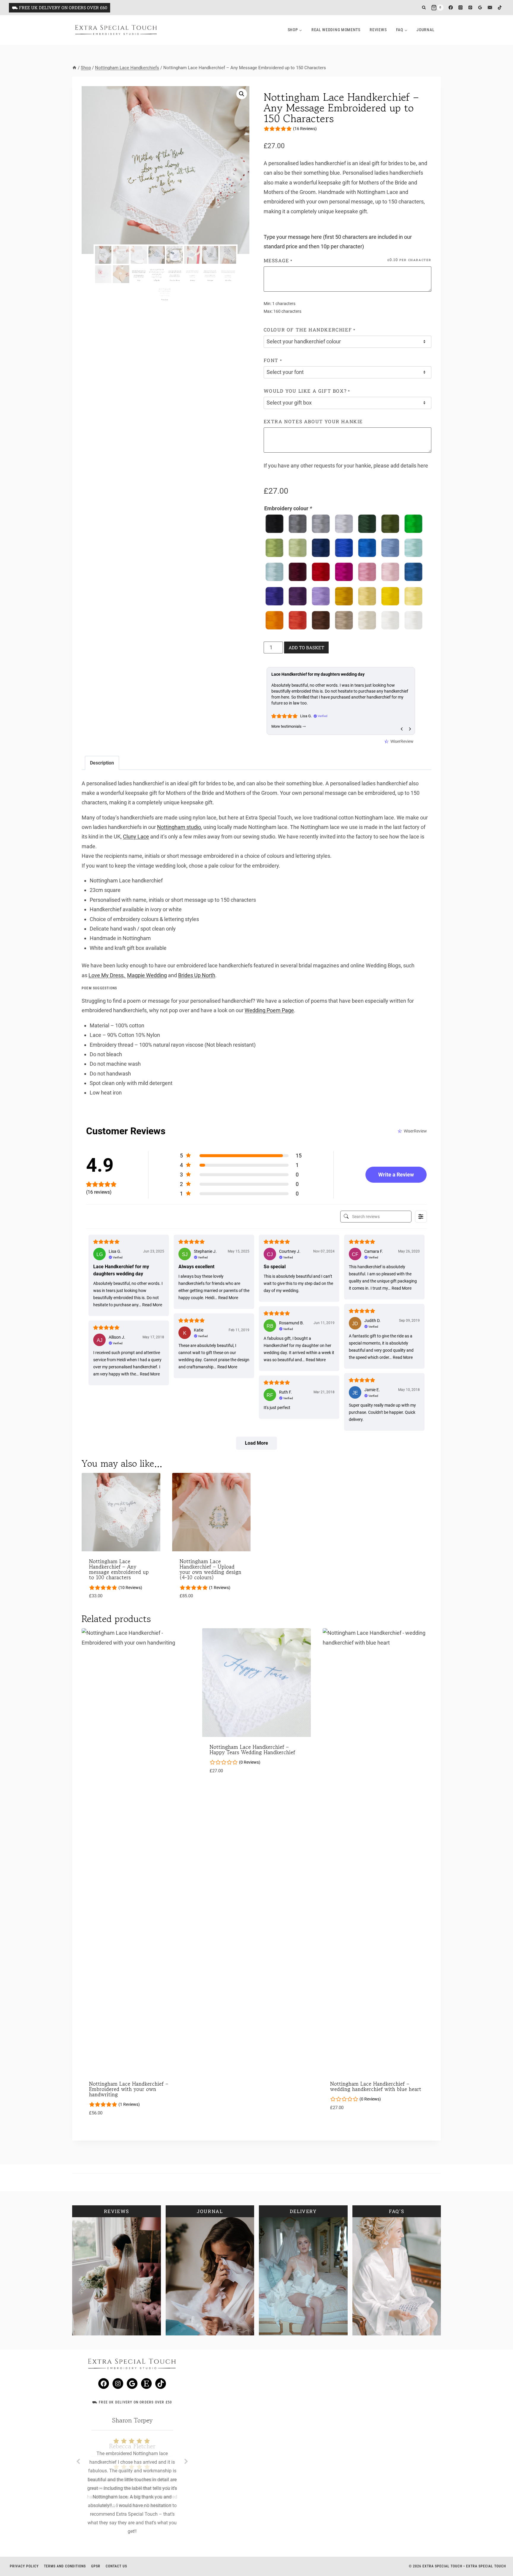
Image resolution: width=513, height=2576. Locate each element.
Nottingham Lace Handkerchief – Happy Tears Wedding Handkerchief (252, 1749)
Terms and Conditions (65, 2566)
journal (425, 30)
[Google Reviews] (480, 8)
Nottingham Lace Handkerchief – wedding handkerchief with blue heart (376, 2086)
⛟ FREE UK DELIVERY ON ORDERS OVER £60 (60, 8)
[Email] (490, 8)
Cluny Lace (136, 837)
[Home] (74, 68)
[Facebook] (451, 8)
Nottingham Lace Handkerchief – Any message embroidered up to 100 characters (119, 1569)
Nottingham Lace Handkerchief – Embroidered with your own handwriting (129, 2089)
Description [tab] (102, 763)
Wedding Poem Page (269, 1010)
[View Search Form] (424, 8)
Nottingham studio (179, 827)
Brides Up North (197, 975)
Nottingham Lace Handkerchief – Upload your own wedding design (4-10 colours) (210, 1569)
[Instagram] (461, 8)
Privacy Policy (24, 2566)
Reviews (378, 30)
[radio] (274, 524)
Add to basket (306, 647)
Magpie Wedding (147, 975)
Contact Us (116, 2566)
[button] (242, 94)
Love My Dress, (107, 975)
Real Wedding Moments (336, 30)
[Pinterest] (470, 8)
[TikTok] (500, 8)
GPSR (96, 2566)
